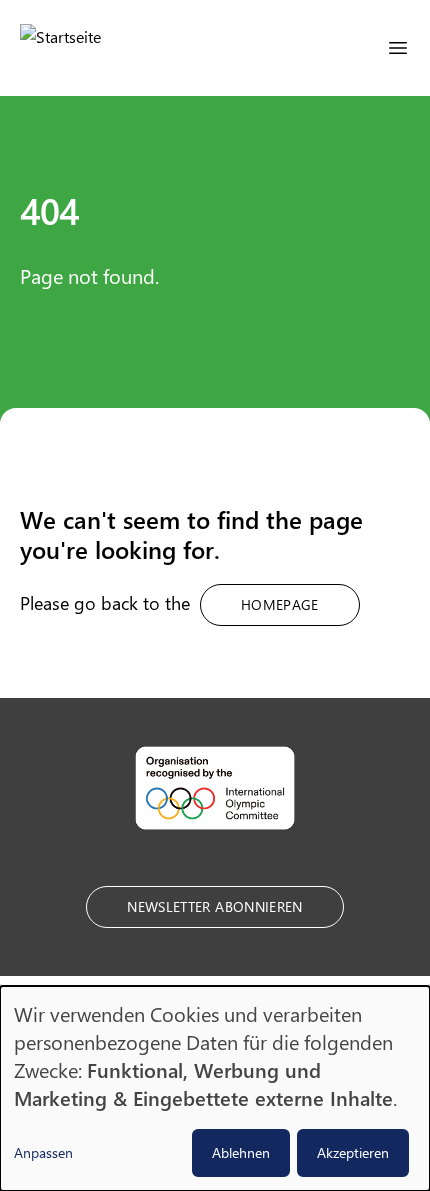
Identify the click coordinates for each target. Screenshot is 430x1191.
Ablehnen (241, 1152)
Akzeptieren (353, 1152)
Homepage (280, 604)
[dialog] (215, 1088)
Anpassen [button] (43, 1152)
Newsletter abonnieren (214, 906)
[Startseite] (60, 48)
